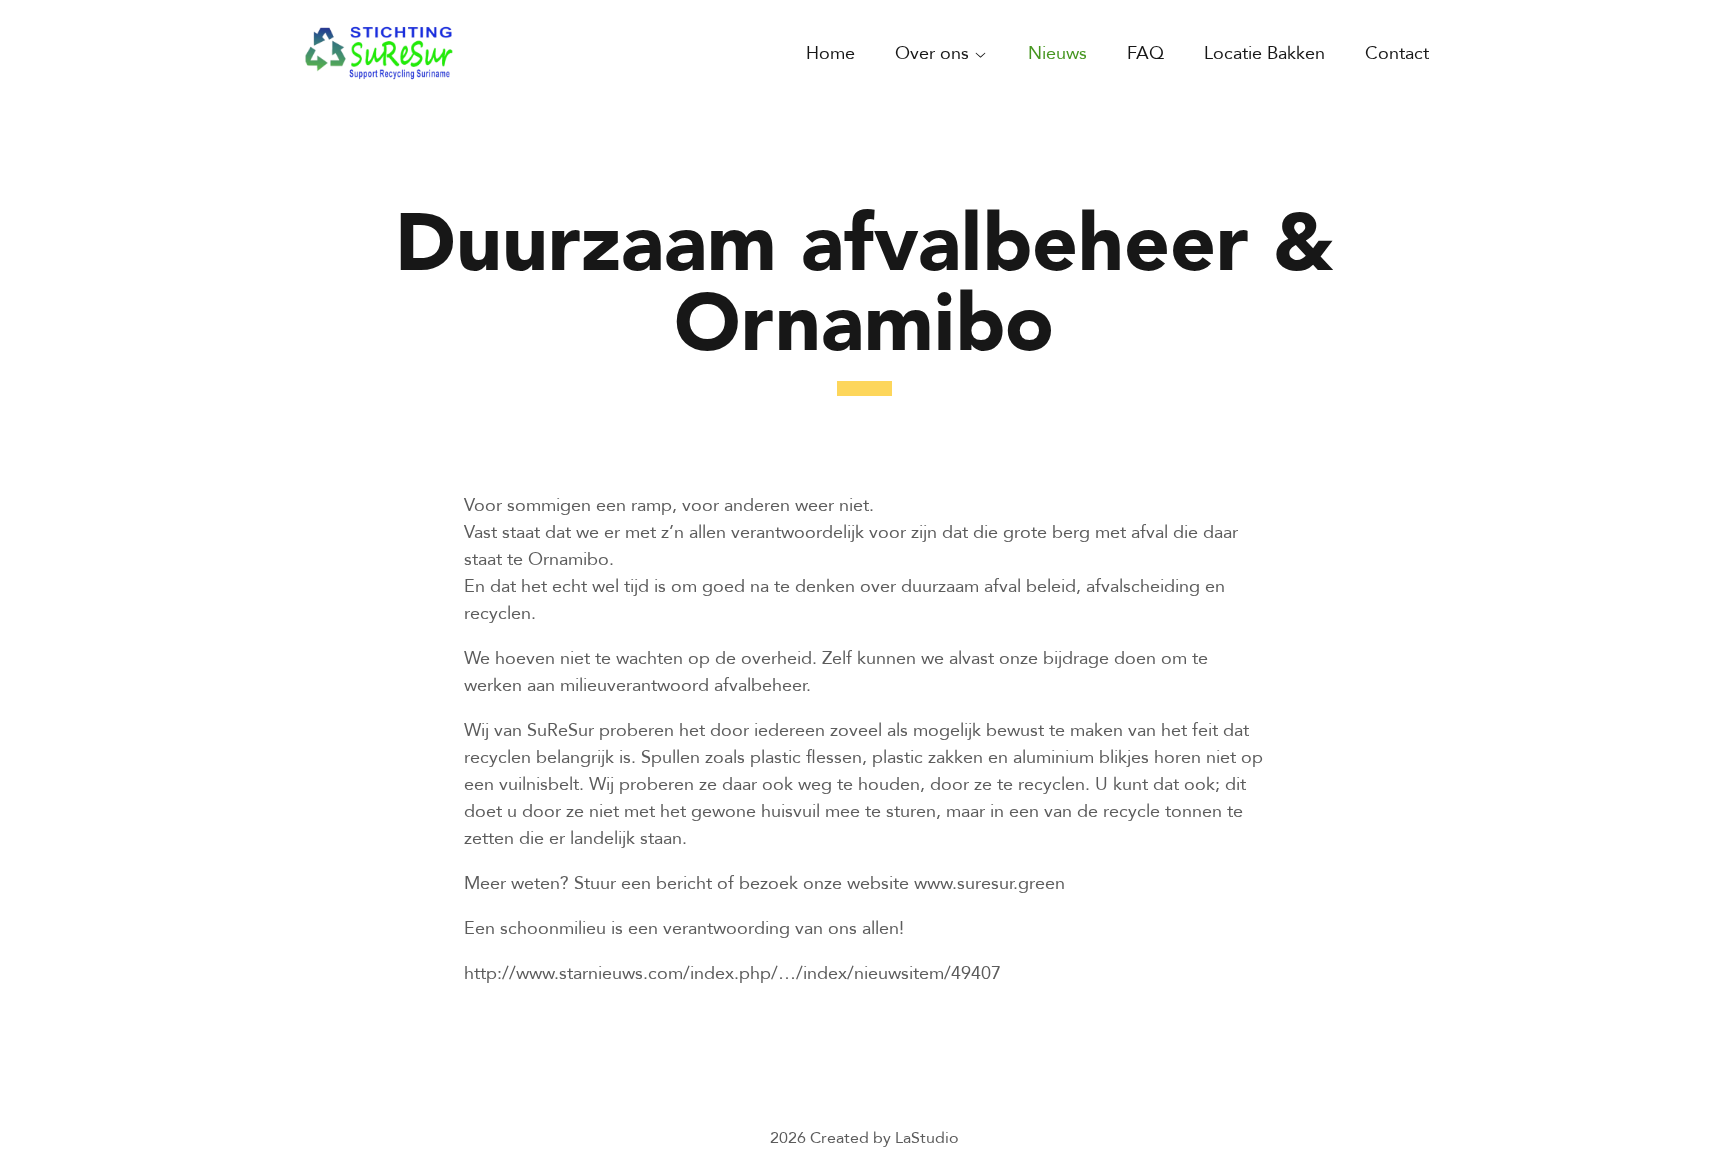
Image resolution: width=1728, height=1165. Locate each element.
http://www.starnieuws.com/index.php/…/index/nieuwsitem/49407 (732, 972)
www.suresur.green (989, 882)
